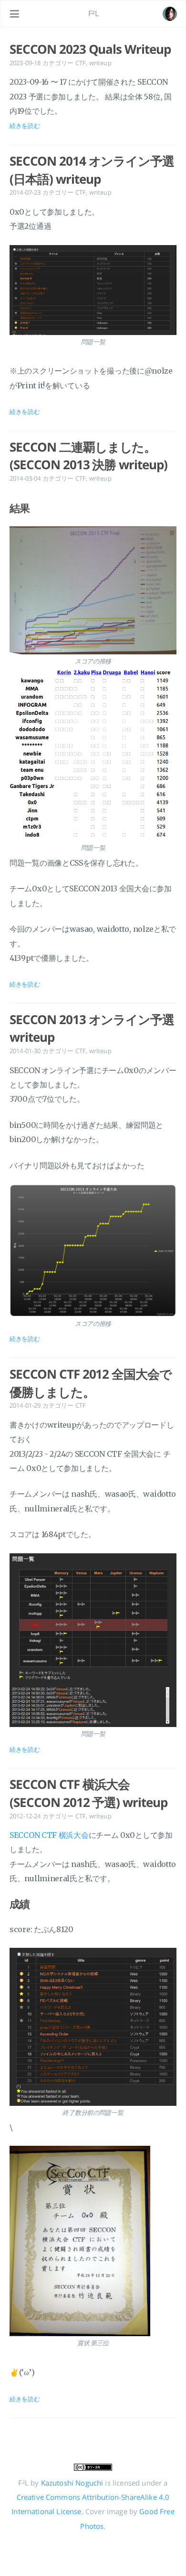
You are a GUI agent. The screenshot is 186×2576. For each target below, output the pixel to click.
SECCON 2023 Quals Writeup (90, 49)
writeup (100, 63)
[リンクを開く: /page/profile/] (170, 14)
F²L (93, 13)
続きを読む (25, 126)
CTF (81, 63)
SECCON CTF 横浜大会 (49, 1835)
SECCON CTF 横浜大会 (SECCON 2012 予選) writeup (88, 1793)
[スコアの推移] (93, 590)
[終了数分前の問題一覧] (93, 2027)
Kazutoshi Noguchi (72, 2483)
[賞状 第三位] (93, 2241)
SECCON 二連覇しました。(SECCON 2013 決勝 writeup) (88, 456)
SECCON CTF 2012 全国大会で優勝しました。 (91, 1383)
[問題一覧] (93, 290)
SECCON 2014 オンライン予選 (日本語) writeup (92, 170)
